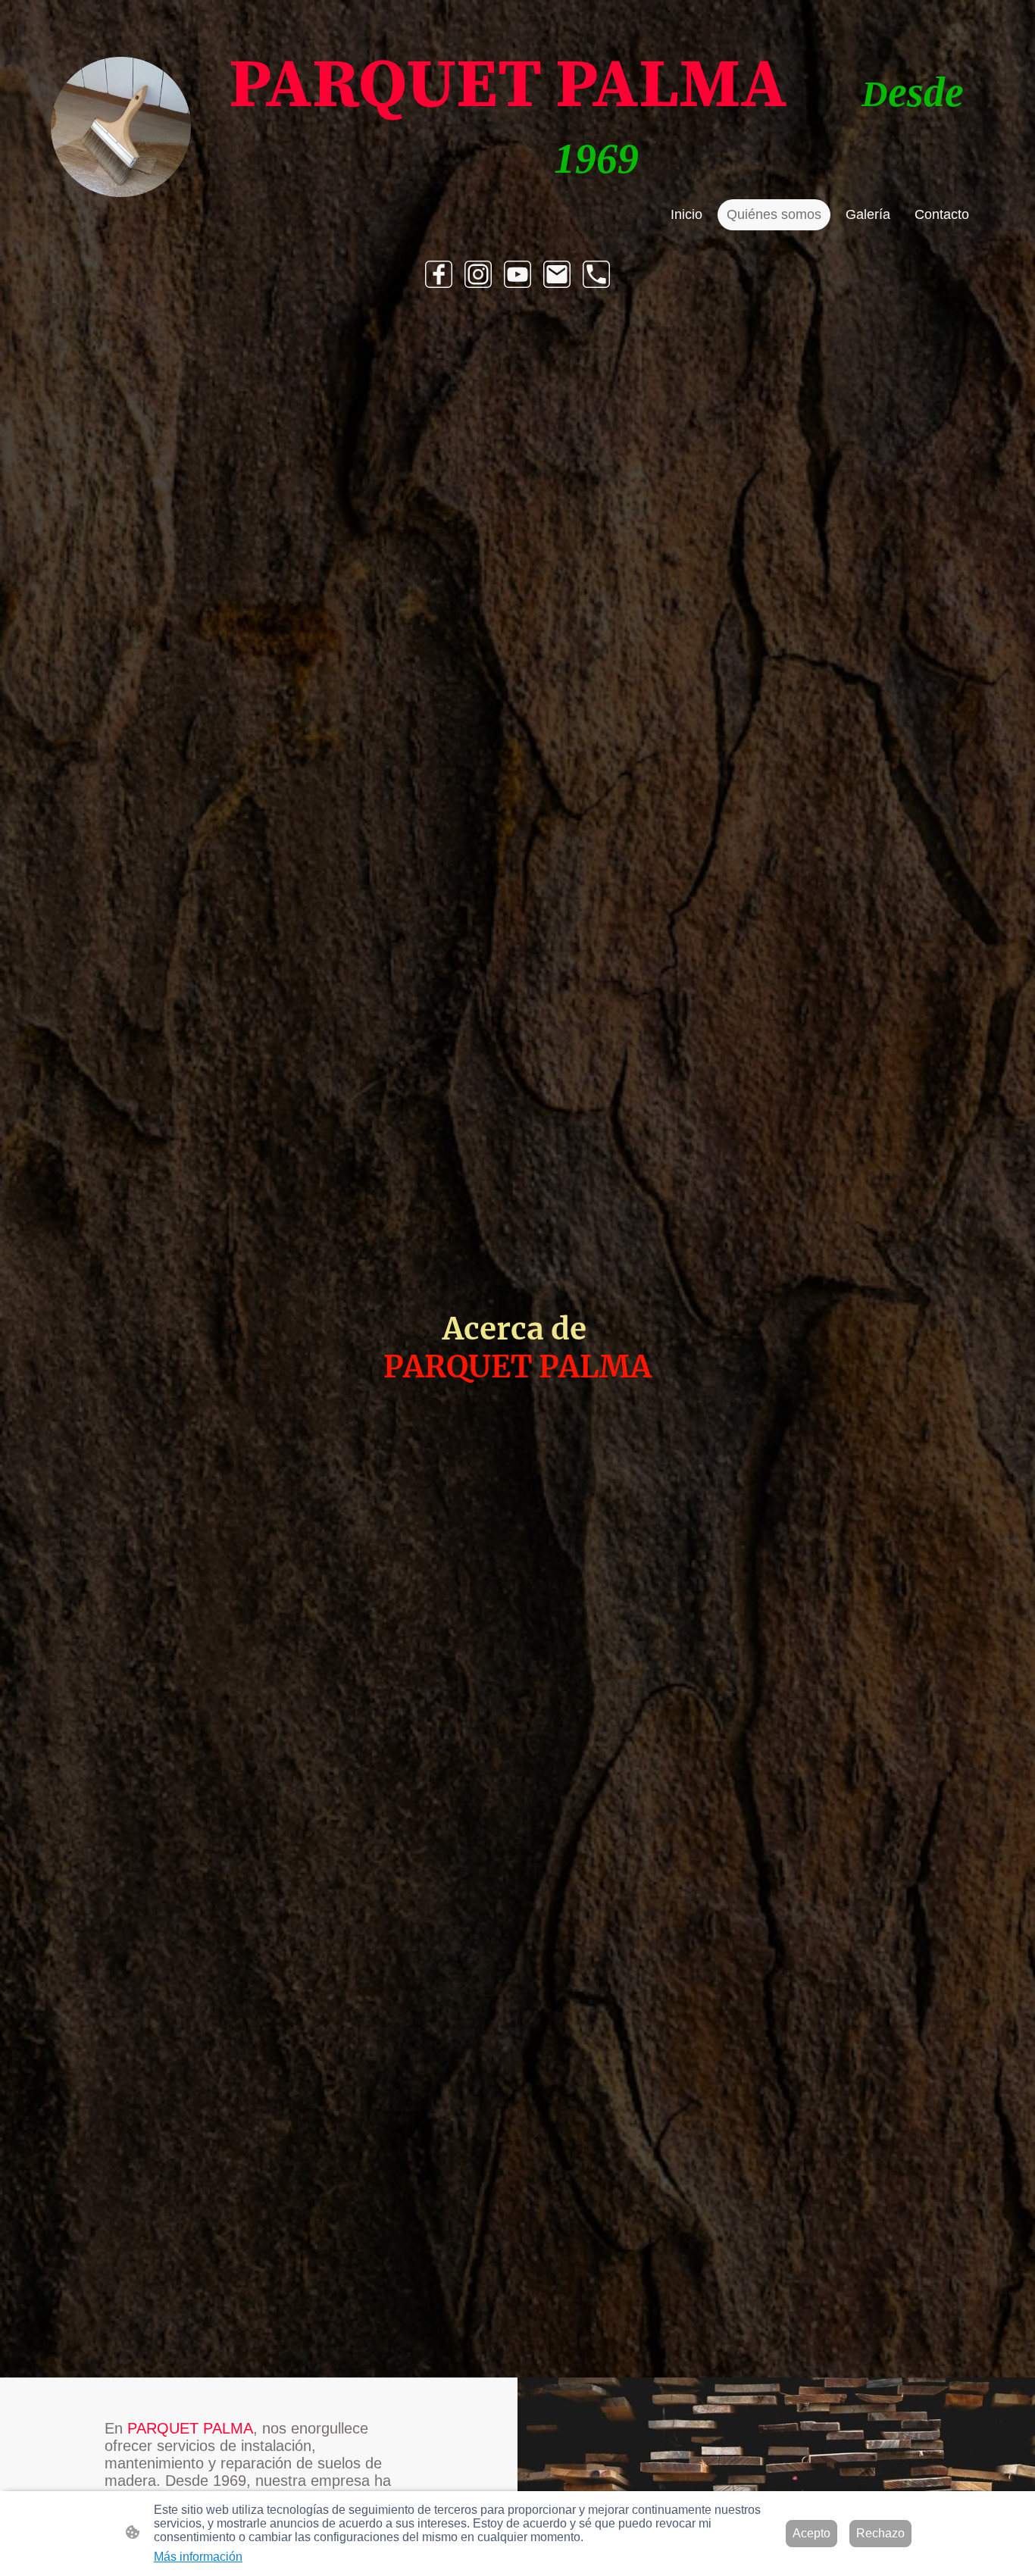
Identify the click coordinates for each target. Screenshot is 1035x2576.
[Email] (557, 274)
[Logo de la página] (121, 127)
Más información (198, 2557)
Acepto (811, 2533)
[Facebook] (439, 274)
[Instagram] (478, 274)
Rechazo (880, 2533)
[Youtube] (517, 274)
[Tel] (596, 274)
